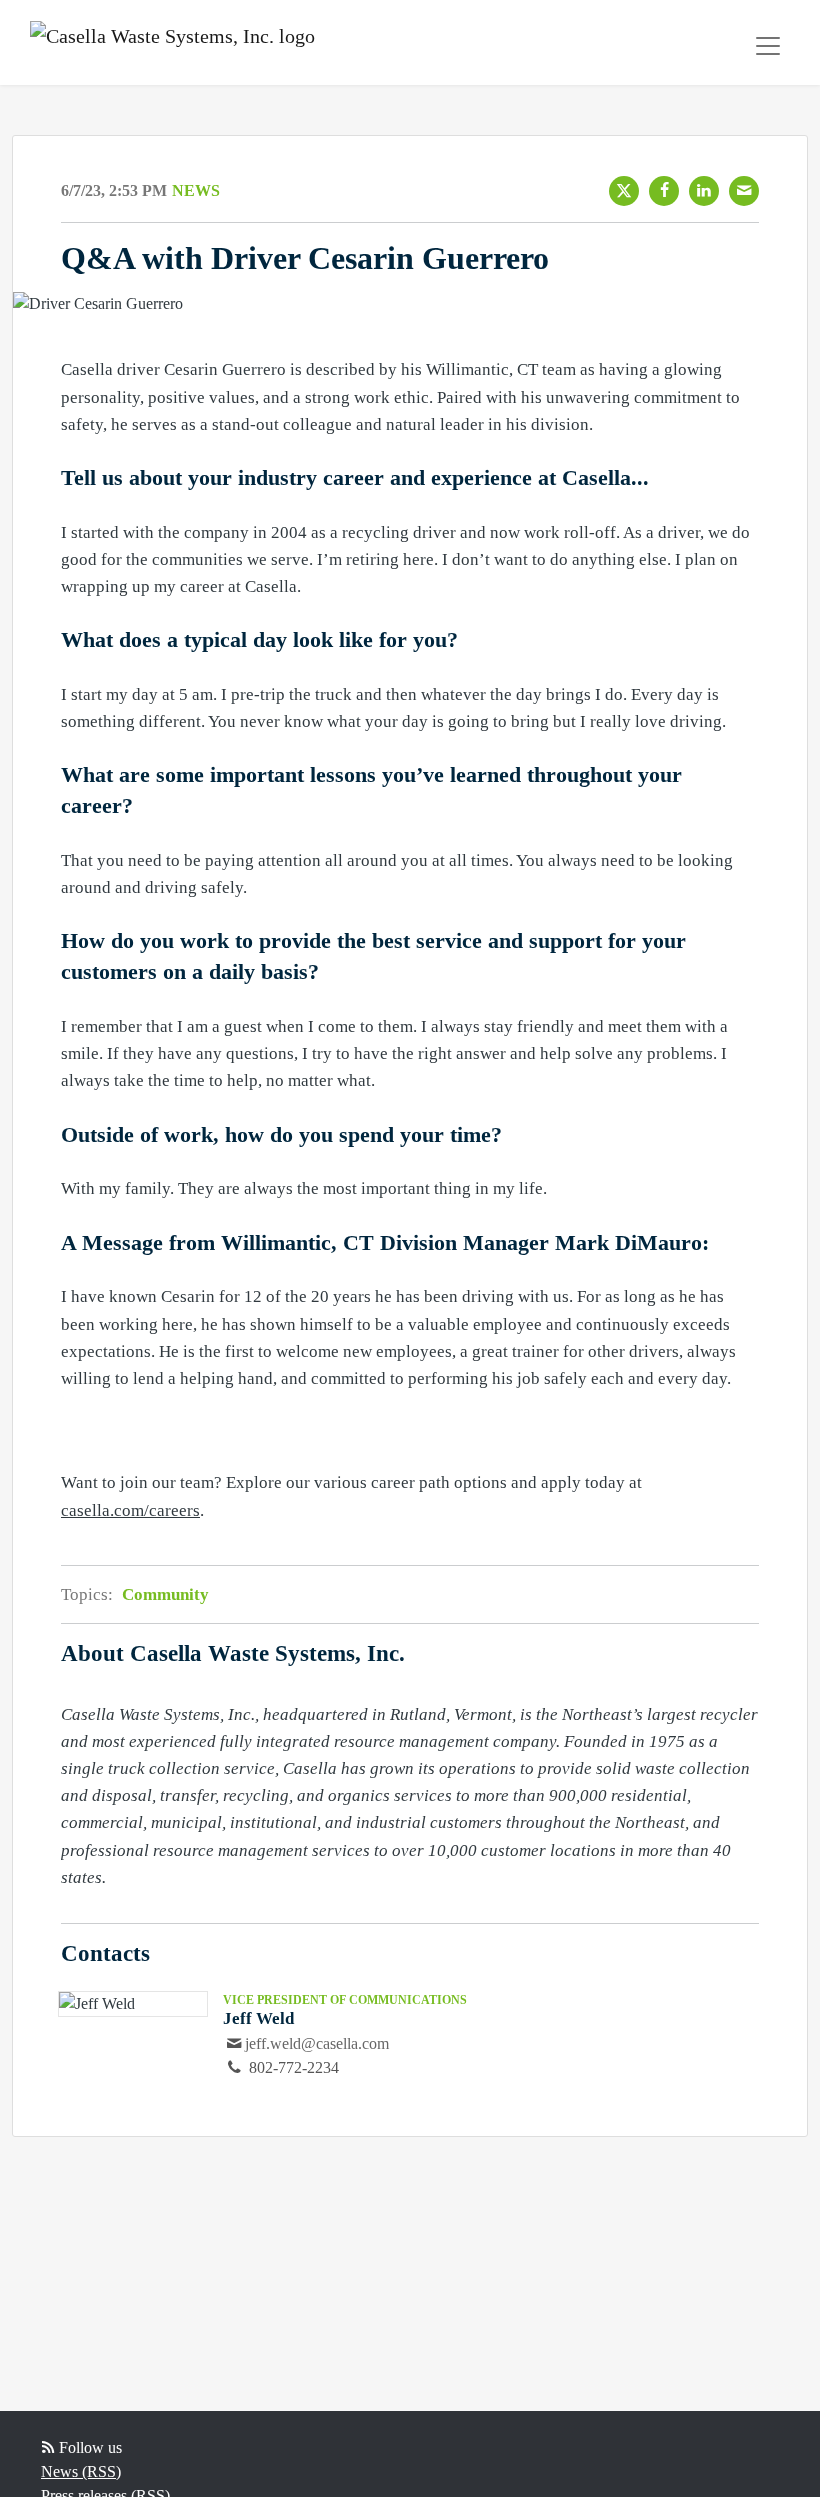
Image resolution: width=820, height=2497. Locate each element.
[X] (624, 191)
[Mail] (744, 191)
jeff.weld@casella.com (317, 2043)
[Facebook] (664, 191)
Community (165, 1594)
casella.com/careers (130, 1510)
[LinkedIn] (704, 191)
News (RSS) (81, 2471)
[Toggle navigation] (768, 46)
